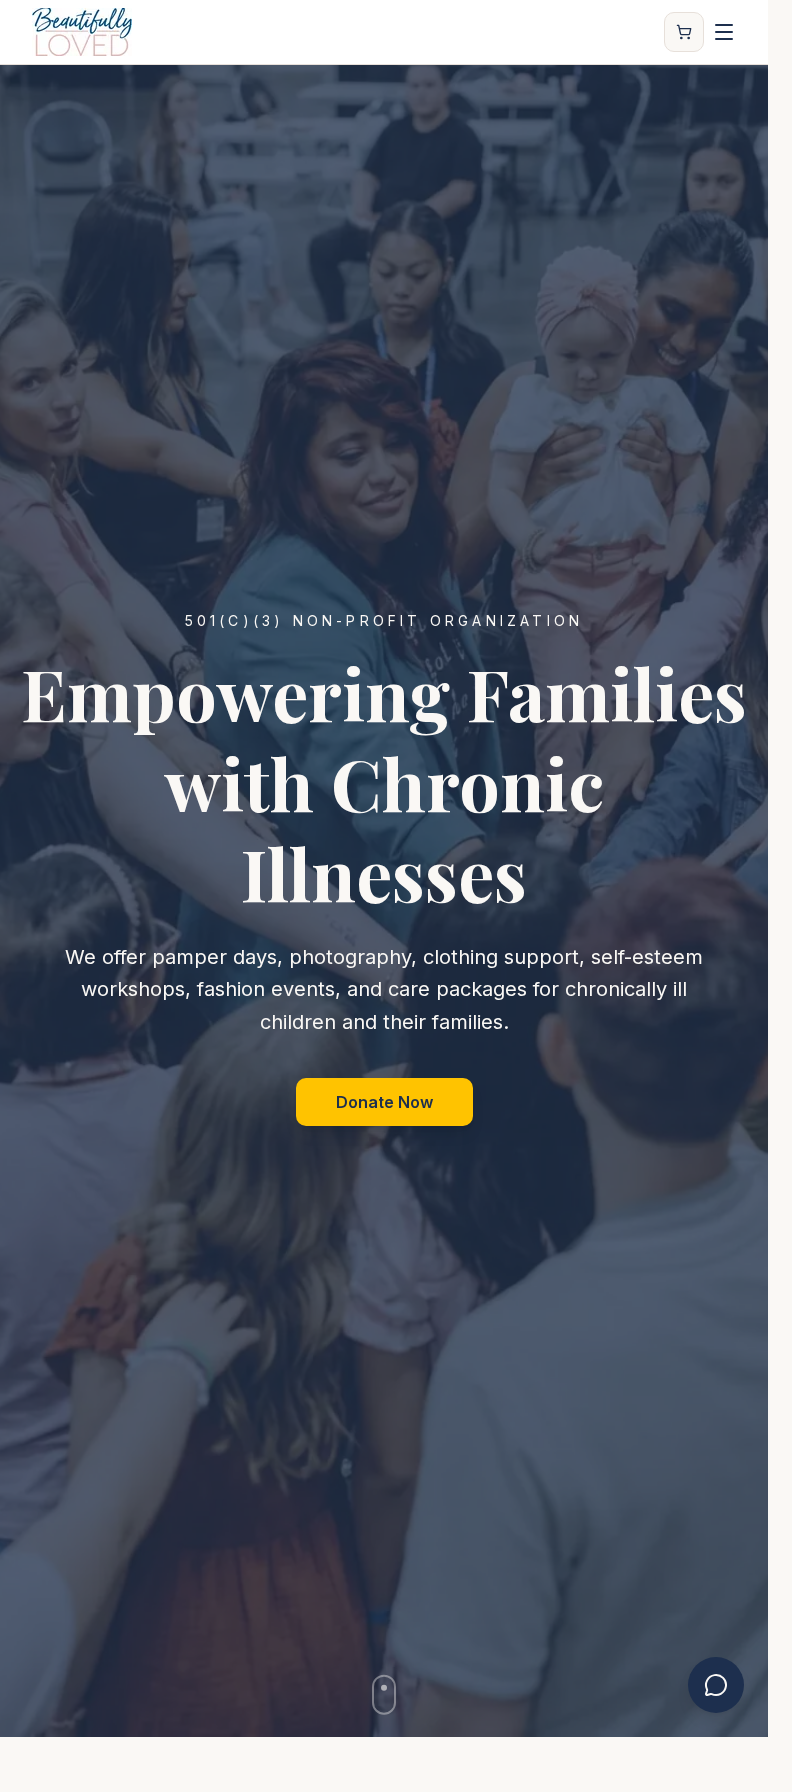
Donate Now (384, 1102)
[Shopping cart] (684, 32)
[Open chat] (716, 1685)
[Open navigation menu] (724, 32)
